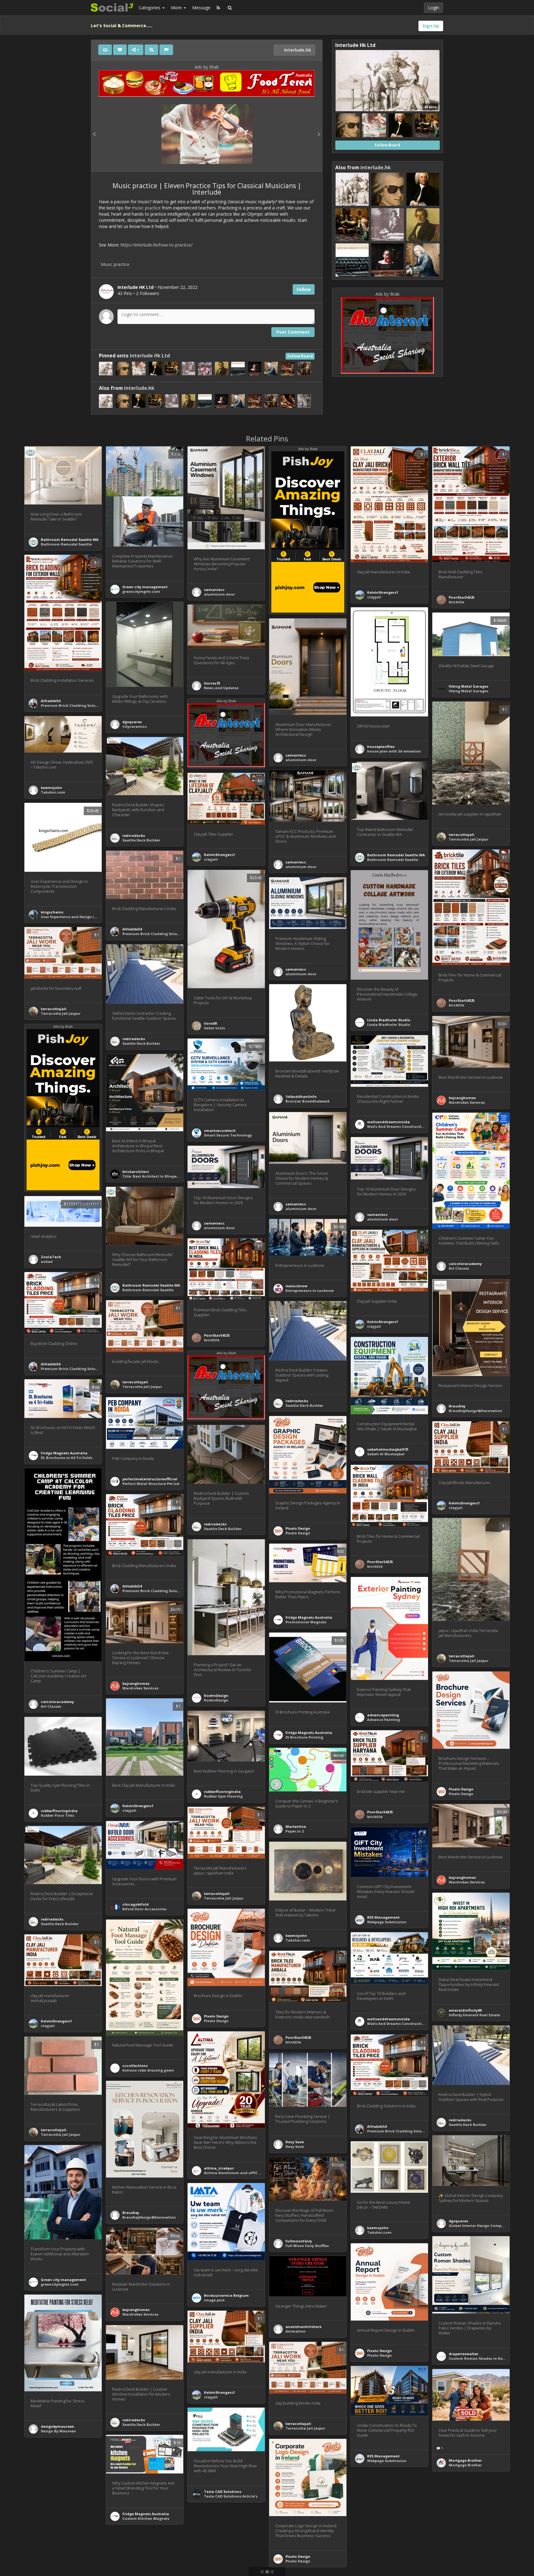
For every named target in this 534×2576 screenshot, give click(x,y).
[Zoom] (151, 50)
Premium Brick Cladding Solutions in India (81, 705)
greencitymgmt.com (141, 591)
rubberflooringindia (222, 1792)
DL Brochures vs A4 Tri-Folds (67, 1458)
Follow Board (300, 356)
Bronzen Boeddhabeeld (307, 1101)
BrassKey (457, 1406)
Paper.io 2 (295, 1831)
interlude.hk (297, 50)
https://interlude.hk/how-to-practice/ (157, 245)
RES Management (383, 1917)
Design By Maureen (58, 2431)
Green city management (145, 587)
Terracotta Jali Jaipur (468, 839)
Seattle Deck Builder (141, 840)
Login (434, 8)
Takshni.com (53, 792)
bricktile (456, 602)
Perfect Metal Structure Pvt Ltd (151, 1484)
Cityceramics (135, 726)
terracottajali (462, 835)
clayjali (374, 597)
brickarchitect (136, 1172)
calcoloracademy (465, 1264)
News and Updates (221, 688)
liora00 (210, 1023)
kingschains (52, 912)
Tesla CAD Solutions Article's (231, 2496)
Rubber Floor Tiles (57, 1815)
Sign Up (431, 26)
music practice (146, 208)
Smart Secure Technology (228, 1135)
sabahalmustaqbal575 (388, 1449)
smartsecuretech (220, 1130)
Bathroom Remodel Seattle (66, 544)
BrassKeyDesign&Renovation (475, 1411)
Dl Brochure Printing (304, 1737)
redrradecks (134, 835)
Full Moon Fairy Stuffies (307, 2246)
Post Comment (293, 332)
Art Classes (459, 1268)
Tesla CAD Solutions (223, 2492)
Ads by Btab (207, 67)
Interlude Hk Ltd (150, 356)
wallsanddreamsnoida (388, 1122)
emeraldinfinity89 (465, 2010)
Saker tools (214, 1028)
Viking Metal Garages (468, 686)
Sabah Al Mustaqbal (386, 1454)
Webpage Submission (387, 1922)
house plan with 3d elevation (394, 751)
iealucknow (297, 1286)
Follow (304, 289)
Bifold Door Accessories (144, 1909)
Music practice (115, 264)
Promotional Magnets (306, 1622)
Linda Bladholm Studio (389, 1020)
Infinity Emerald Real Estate (474, 2015)
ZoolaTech (51, 1257)
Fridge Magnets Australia (64, 1453)
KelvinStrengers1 (383, 592)
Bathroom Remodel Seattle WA (70, 540)
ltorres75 (212, 683)
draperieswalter (464, 2354)
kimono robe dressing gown (148, 2070)
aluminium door (219, 594)
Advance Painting (384, 1720)
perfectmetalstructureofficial (150, 1479)
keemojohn (51, 788)
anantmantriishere (303, 2327)
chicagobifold (136, 1904)
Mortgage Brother (465, 2460)
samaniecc (214, 590)
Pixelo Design (298, 1528)
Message (201, 8)
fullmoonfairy (299, 2241)
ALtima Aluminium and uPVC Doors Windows (246, 2173)
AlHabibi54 (51, 701)
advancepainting (383, 1715)
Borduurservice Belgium (226, 2295)
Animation (296, 2331)
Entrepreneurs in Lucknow (310, 1290)
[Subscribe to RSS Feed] (218, 8)
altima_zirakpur (219, 2168)
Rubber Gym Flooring (223, 1796)
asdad (47, 1261)
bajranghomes (462, 1098)
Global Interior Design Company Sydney (485, 2226)
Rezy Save (295, 2142)
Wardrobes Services (467, 1102)
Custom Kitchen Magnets (146, 2518)
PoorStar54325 (462, 597)
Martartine (296, 1826)
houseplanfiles (381, 746)
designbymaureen (57, 2426)
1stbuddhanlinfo (301, 1096)
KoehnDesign (216, 1695)
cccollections (135, 2066)
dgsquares (132, 722)
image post (214, 2300)
